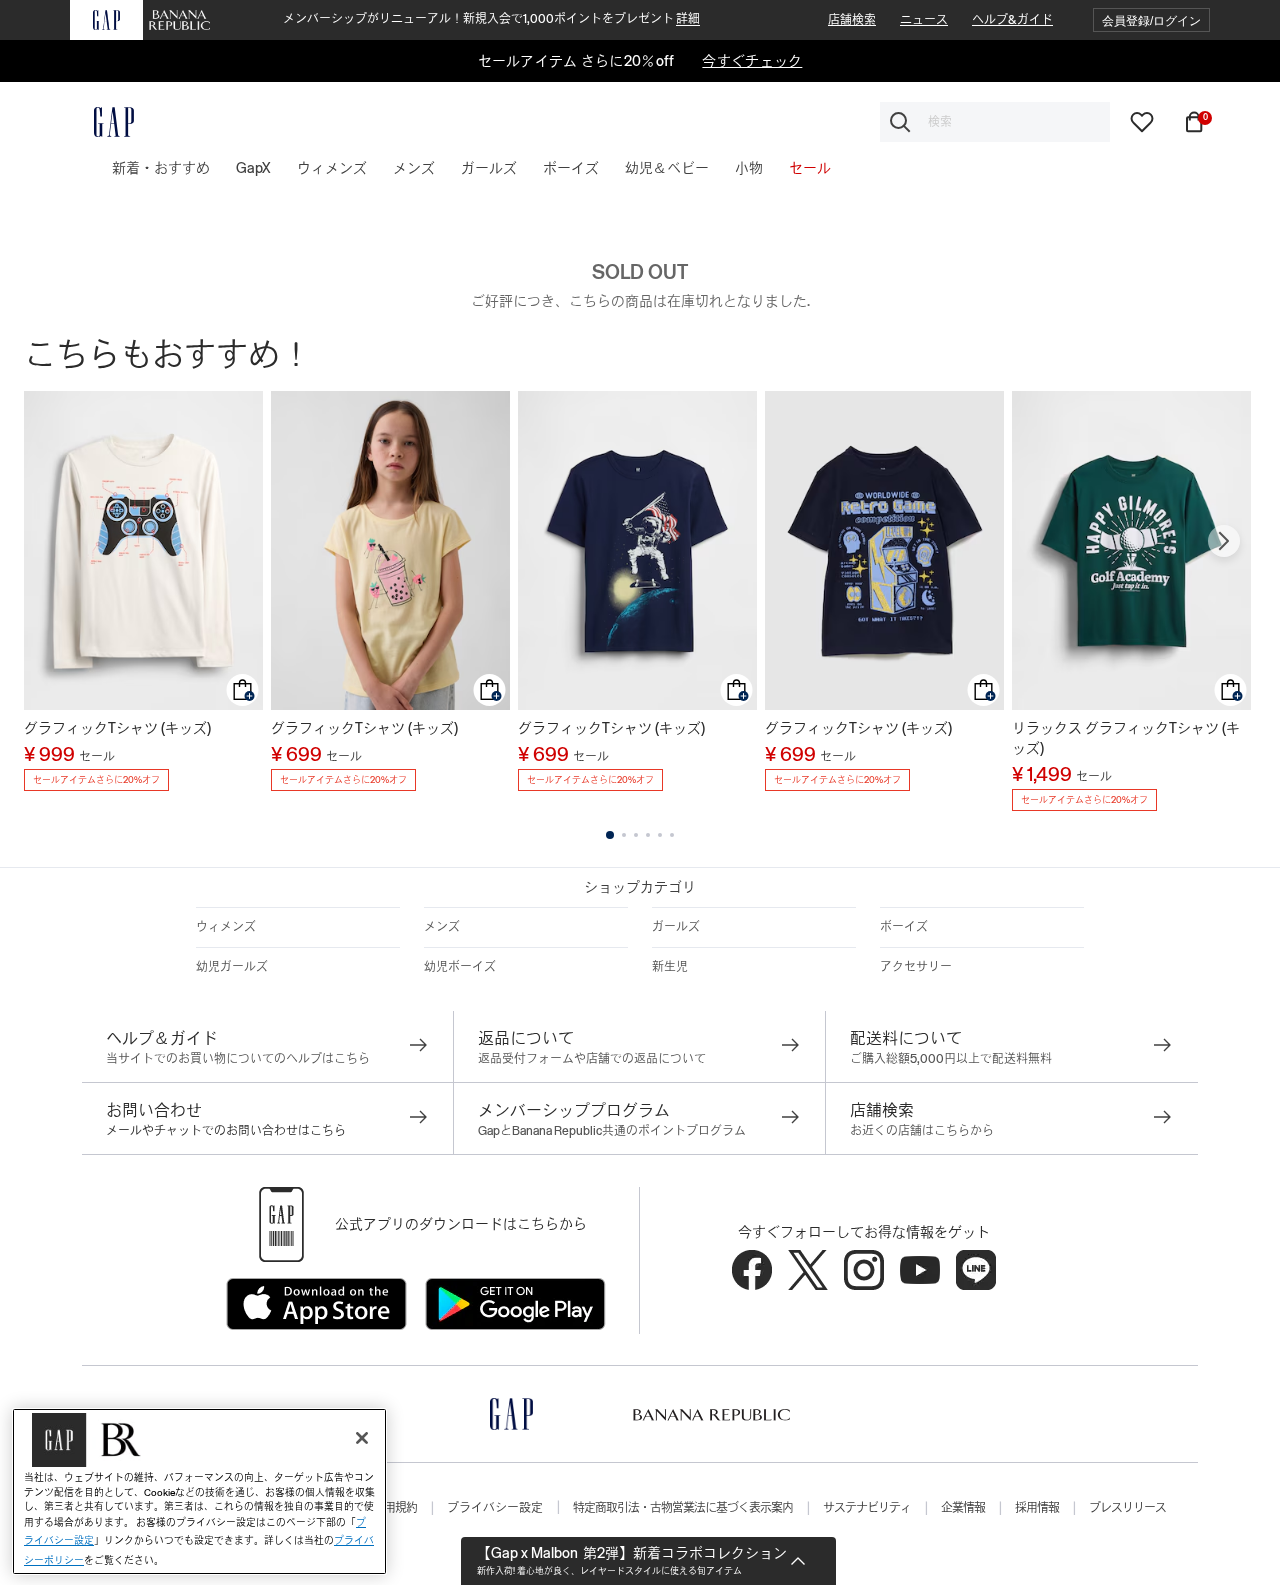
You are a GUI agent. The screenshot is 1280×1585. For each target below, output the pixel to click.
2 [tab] (624, 835)
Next (1224, 541)
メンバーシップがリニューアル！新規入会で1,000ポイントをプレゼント (491, 19)
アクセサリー (916, 967)
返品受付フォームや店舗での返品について (592, 1059)
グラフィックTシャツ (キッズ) (117, 728)
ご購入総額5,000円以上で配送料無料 (951, 1059)
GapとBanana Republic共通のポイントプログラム (612, 1131)
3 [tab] (636, 835)
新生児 (670, 967)
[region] (199, 1491)
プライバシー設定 (495, 1508)
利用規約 (395, 1508)
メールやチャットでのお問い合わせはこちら (226, 1131)
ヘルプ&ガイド (1012, 20)
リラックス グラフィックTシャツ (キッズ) (1126, 738)
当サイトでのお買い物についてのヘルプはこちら (238, 1059)
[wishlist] (1142, 121)
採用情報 (1037, 1508)
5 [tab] (660, 835)
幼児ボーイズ (460, 967)
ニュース (924, 20)
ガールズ (676, 927)
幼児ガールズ (232, 967)
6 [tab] (672, 835)
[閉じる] (362, 1438)
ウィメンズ (226, 927)
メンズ (442, 927)
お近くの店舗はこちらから (922, 1131)
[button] (1151, 20)
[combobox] (995, 122)
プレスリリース (1127, 1508)
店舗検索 (852, 20)
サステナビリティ (867, 1508)
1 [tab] (610, 835)
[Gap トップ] (102, 122)
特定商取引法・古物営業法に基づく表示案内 (683, 1508)
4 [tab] (648, 835)
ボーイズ (904, 927)
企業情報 (963, 1508)
